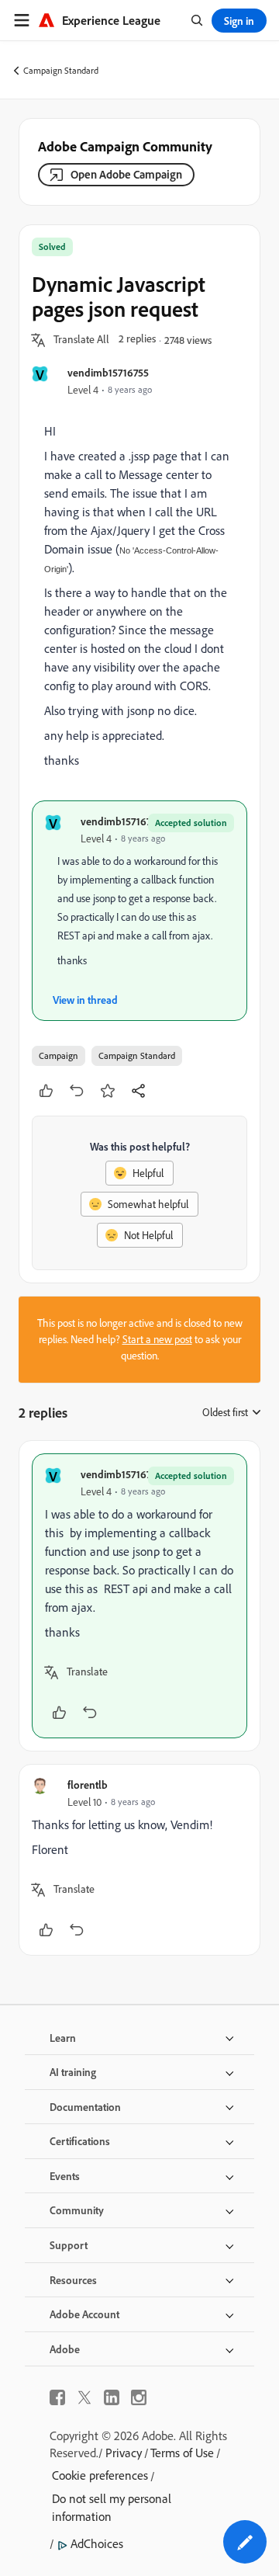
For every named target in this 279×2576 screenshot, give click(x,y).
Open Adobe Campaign (126, 174)
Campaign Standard (61, 70)
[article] (139, 1596)
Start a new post (157, 1339)
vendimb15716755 (108, 372)
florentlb (88, 1784)
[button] (81, 340)
